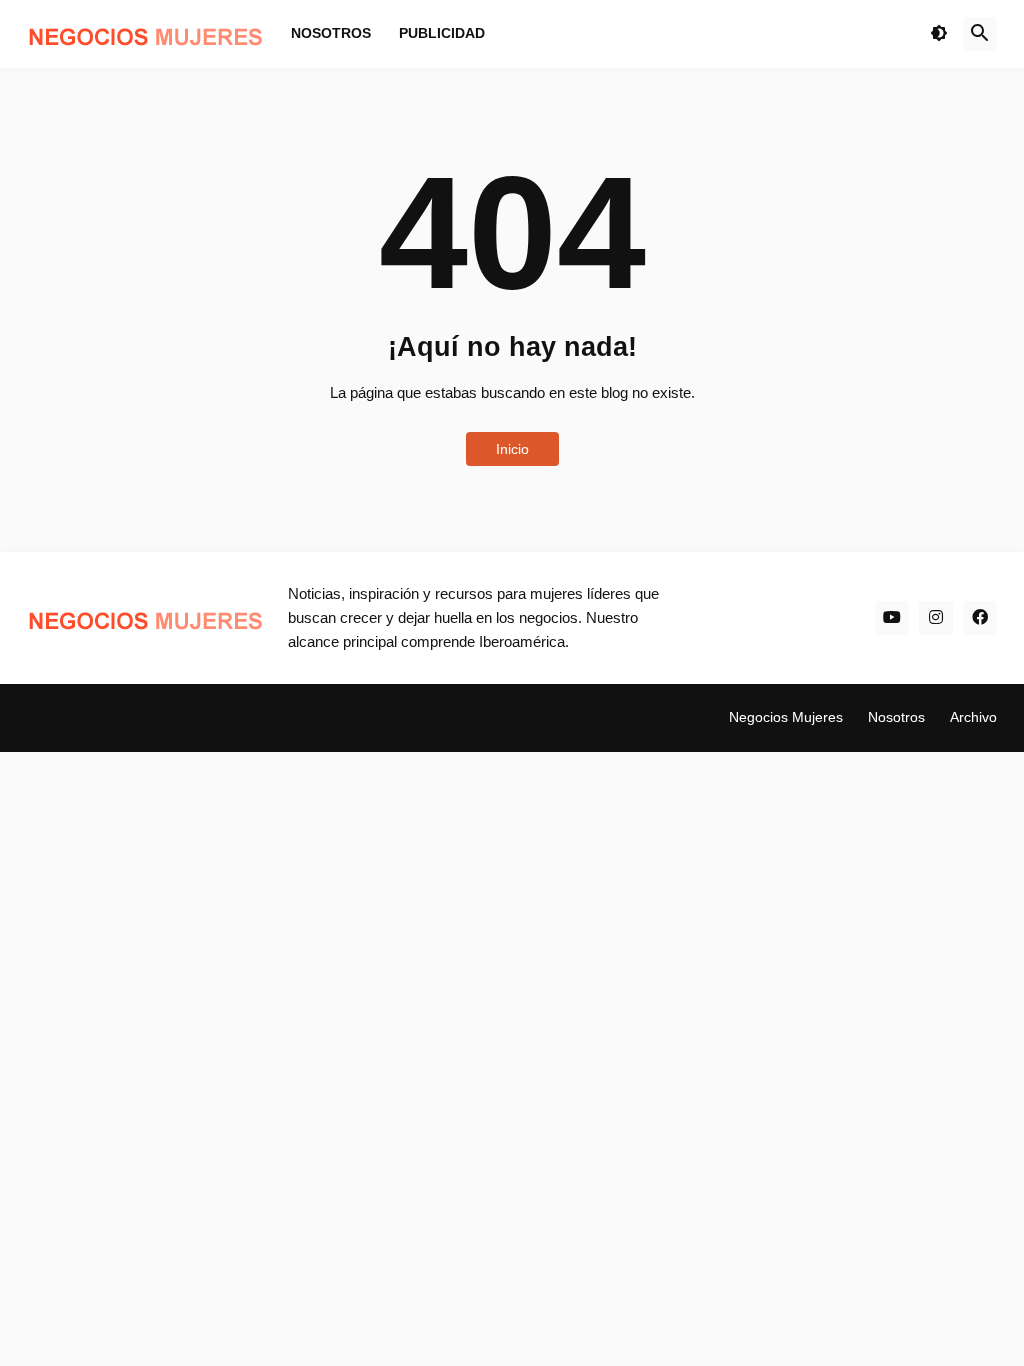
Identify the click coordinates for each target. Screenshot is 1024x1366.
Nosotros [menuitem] (331, 33)
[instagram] (936, 618)
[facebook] (980, 618)
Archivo (973, 717)
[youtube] (892, 618)
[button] (939, 34)
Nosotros (896, 717)
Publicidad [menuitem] (442, 33)
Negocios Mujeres (786, 717)
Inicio (512, 449)
